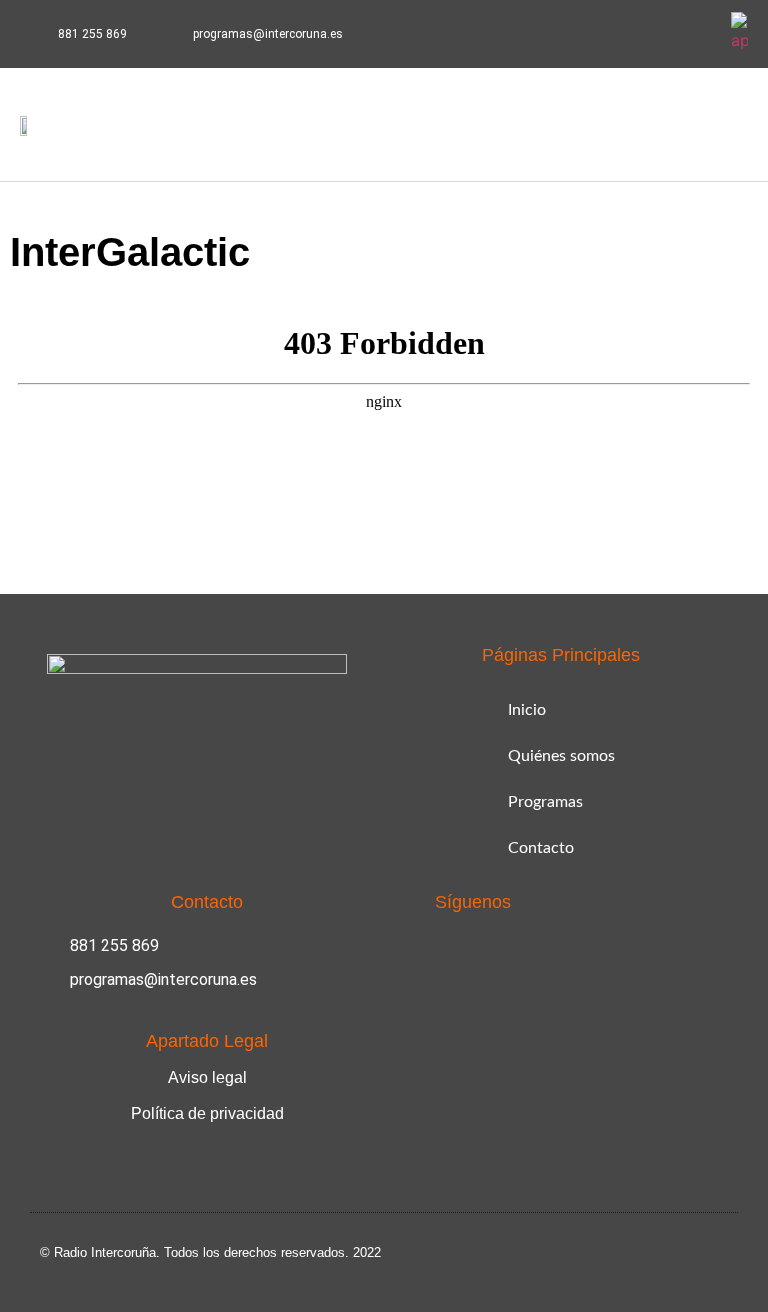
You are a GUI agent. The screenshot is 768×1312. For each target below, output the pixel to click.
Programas (545, 802)
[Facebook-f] (651, 34)
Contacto (541, 848)
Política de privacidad (207, 1113)
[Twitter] (698, 34)
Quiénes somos (561, 756)
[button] (675, 124)
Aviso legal (207, 1077)
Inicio (527, 710)
